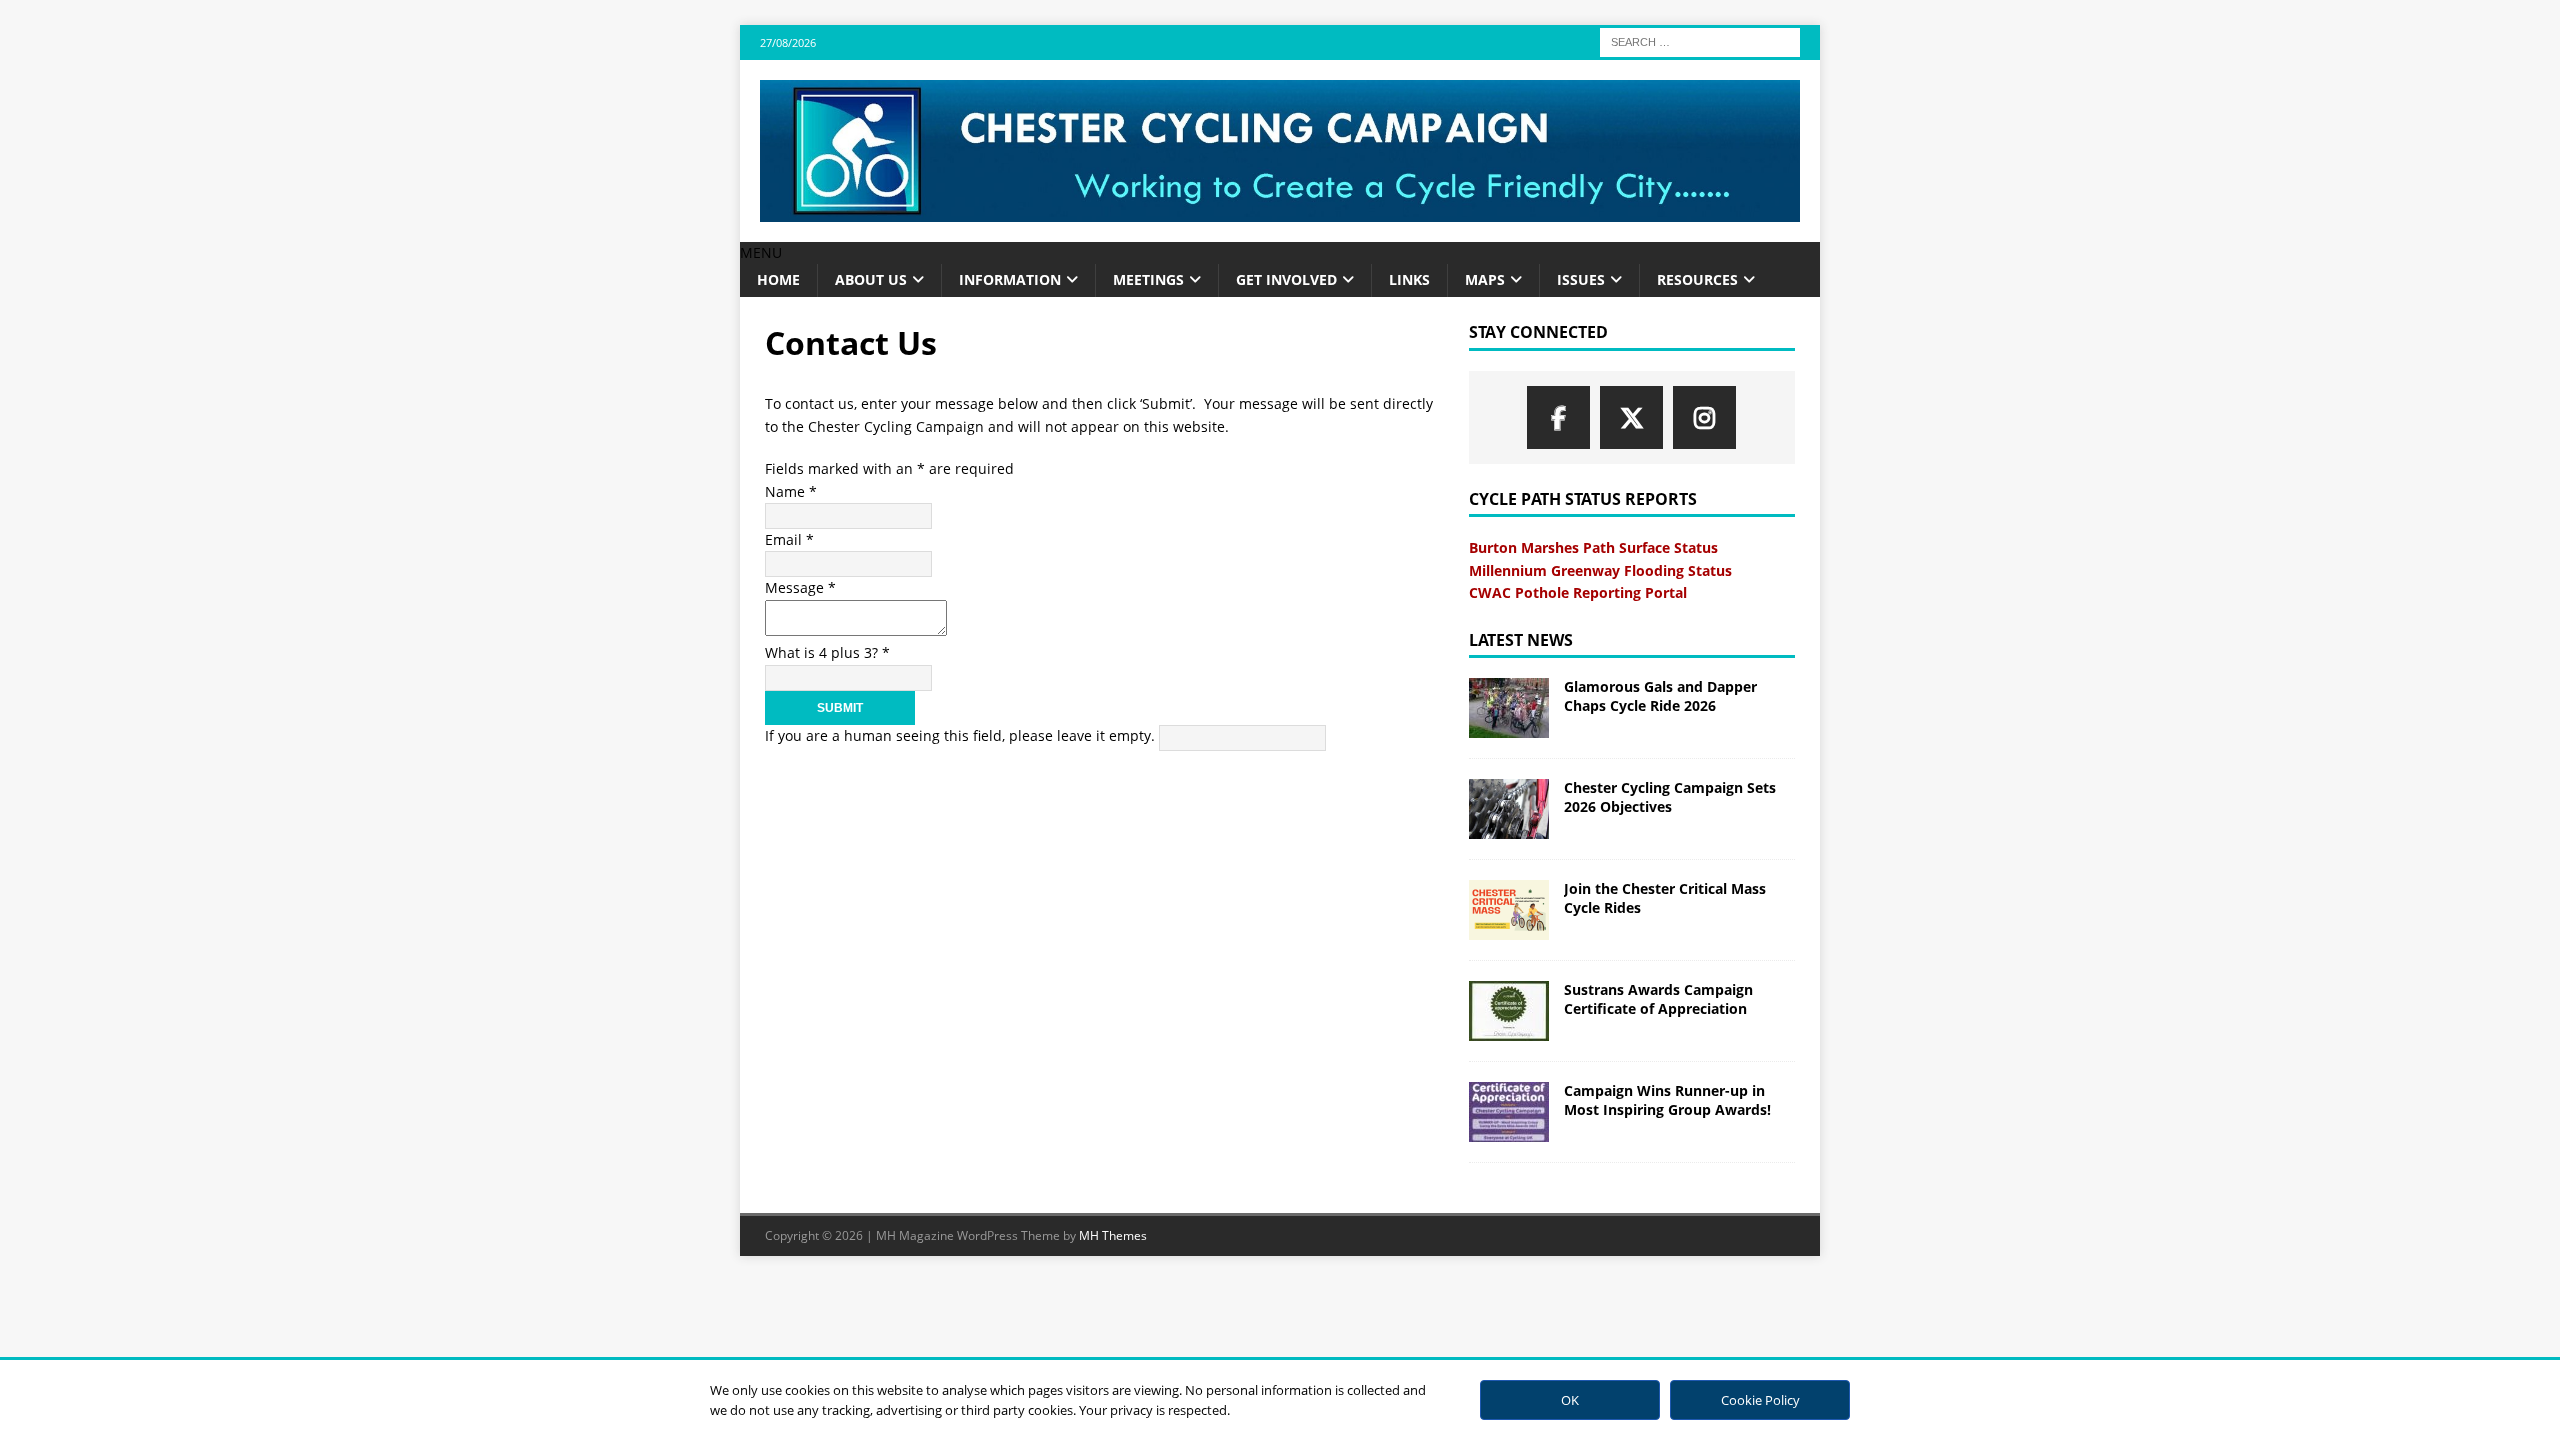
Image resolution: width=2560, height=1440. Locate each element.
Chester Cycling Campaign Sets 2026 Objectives (1670, 796)
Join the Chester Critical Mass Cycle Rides (1665, 897)
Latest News (1521, 640)
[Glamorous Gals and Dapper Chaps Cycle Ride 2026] (1509, 708)
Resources (1697, 279)
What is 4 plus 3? (827, 652)
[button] (761, 252)
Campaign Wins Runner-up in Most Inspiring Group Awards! (1667, 1099)
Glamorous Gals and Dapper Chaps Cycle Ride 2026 (1660, 695)
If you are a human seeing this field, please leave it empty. (962, 735)
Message (800, 587)
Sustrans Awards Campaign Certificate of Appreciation (1658, 998)
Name (791, 491)
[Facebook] (1558, 417)
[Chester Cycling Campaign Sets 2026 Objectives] (1509, 809)
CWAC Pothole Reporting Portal (1578, 592)
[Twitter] (1631, 417)
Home (778, 279)
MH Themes (1113, 1235)
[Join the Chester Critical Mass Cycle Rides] (1509, 910)
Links (1409, 279)
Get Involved (1286, 279)
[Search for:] (1700, 40)
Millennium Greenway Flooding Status (1600, 570)
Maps (1485, 279)
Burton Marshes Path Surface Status (1593, 547)
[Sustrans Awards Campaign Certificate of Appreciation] (1509, 1011)
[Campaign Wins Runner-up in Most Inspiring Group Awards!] (1509, 1112)
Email (789, 539)
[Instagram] (1704, 417)
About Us (871, 279)
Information (1010, 279)
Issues (1581, 279)
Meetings (1148, 279)
